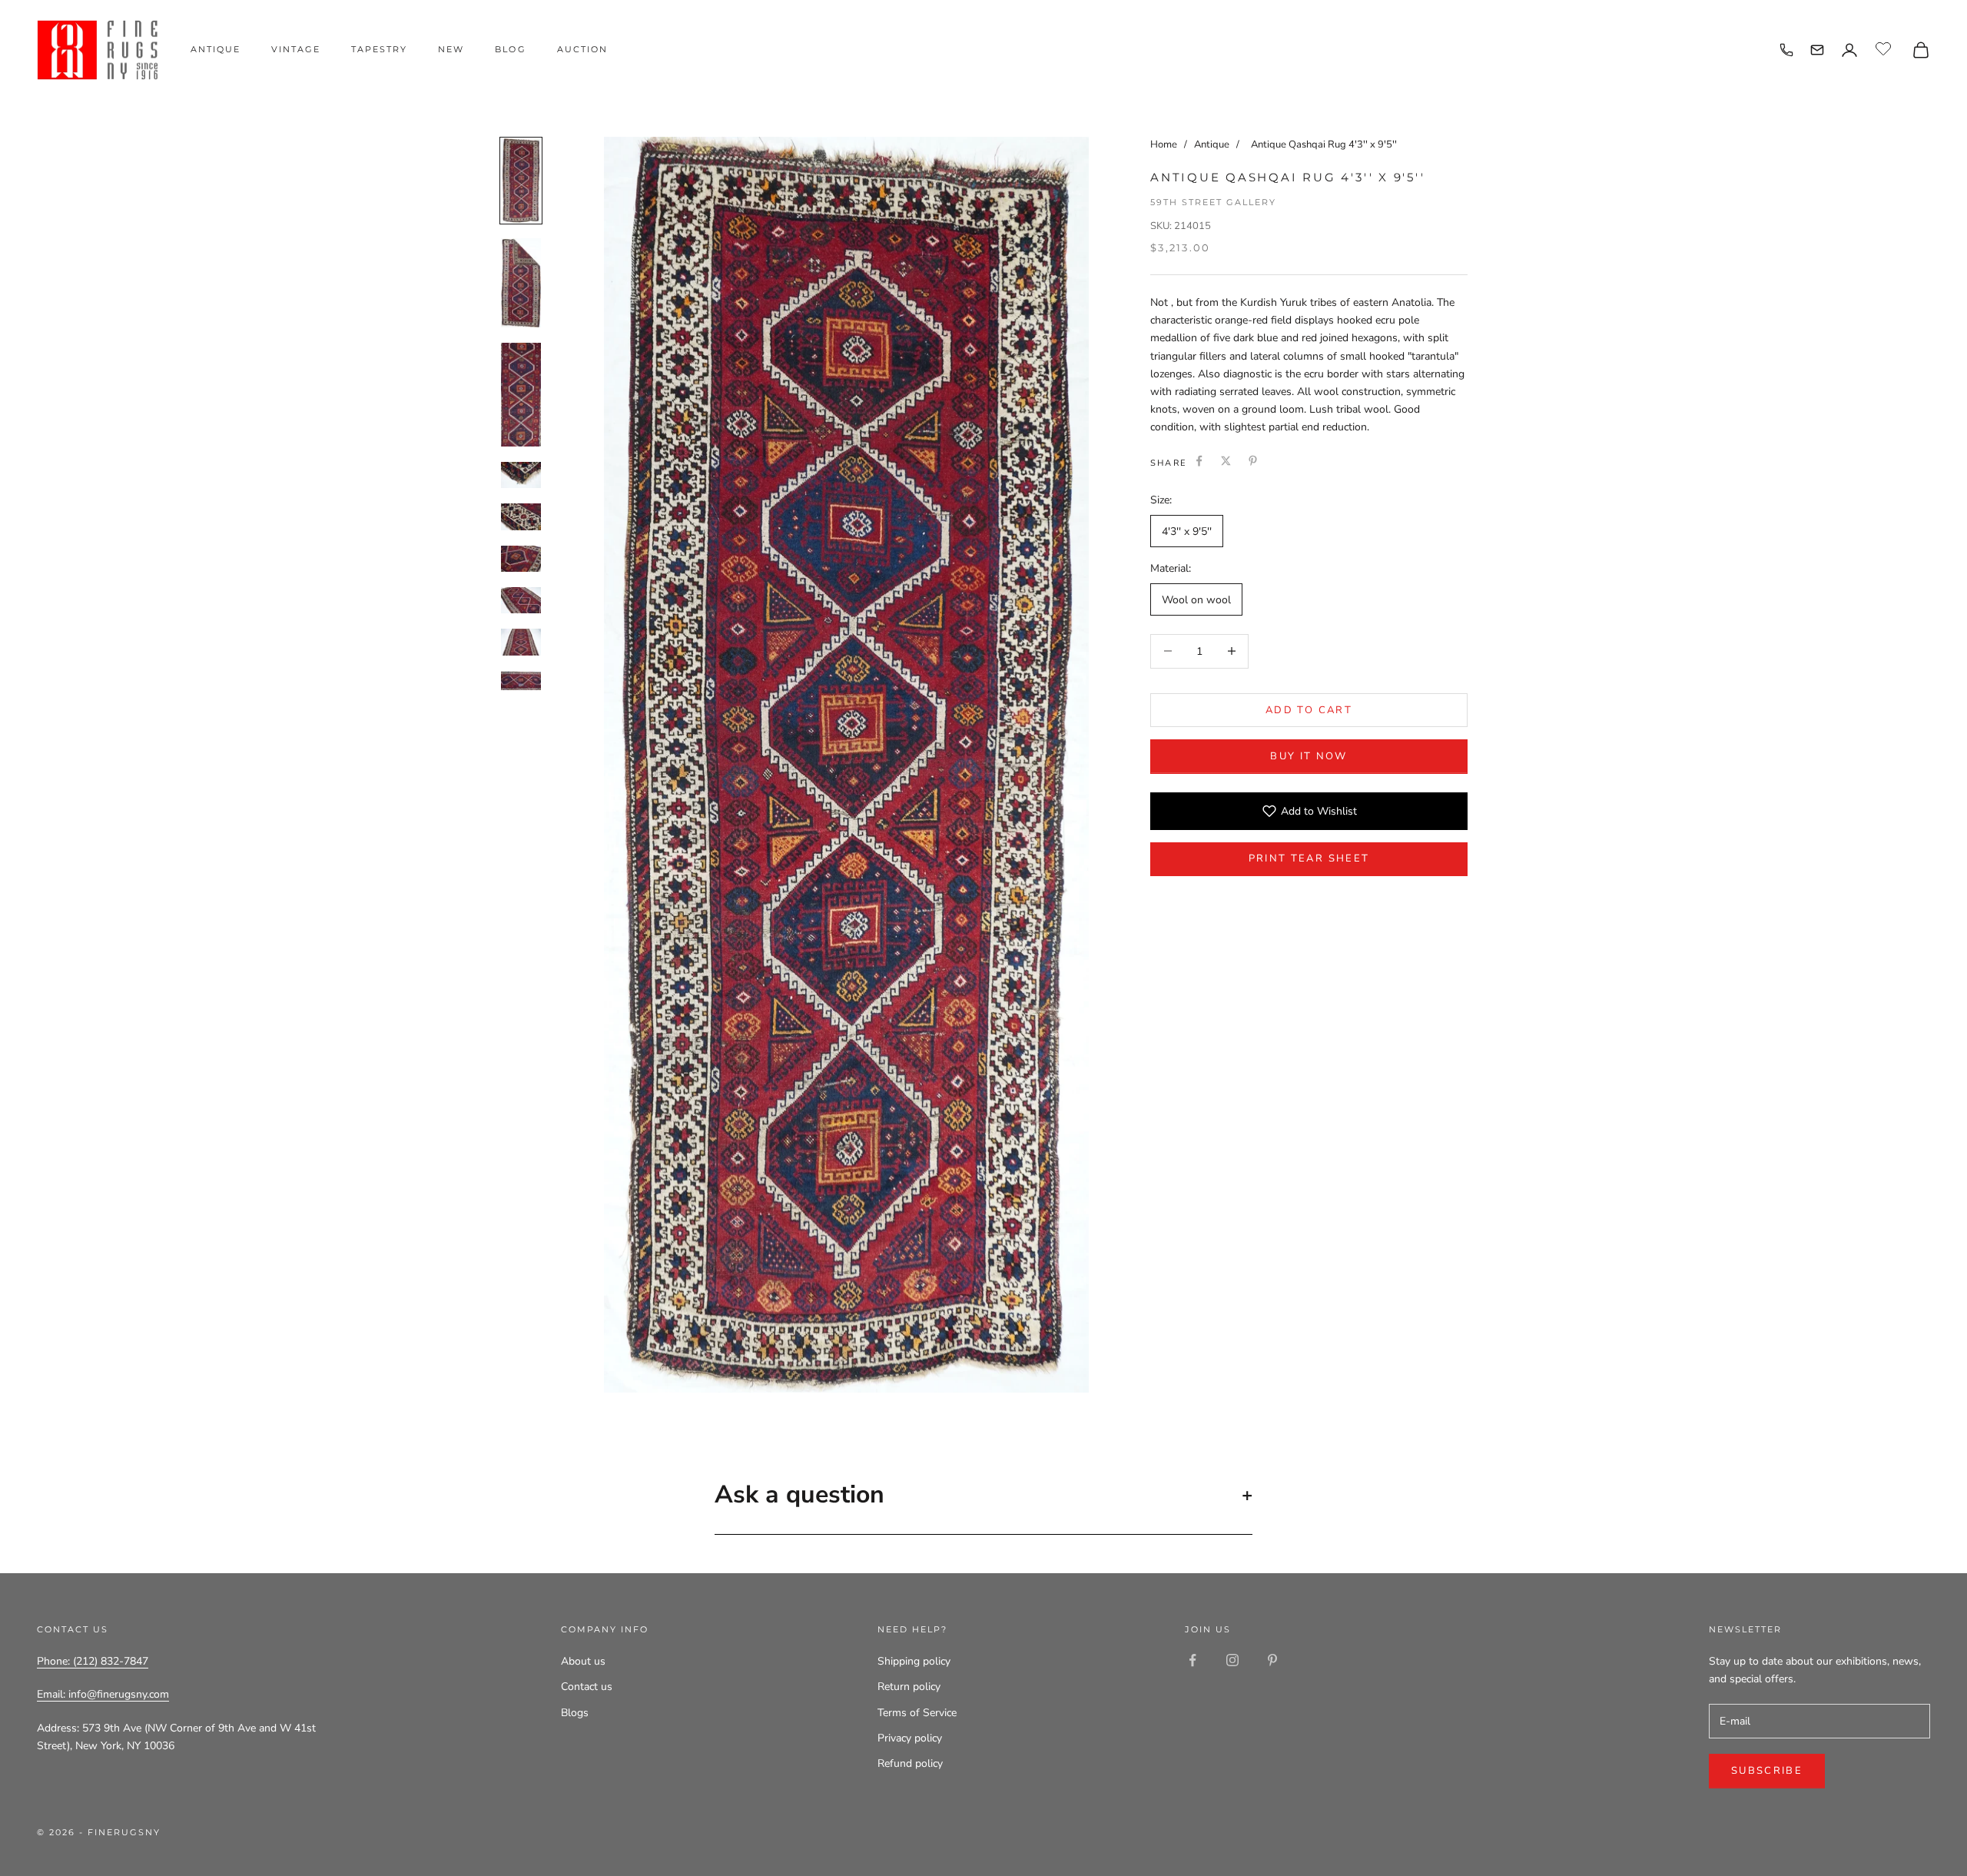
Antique (216, 49)
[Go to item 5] (521, 516)
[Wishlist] (1885, 48)
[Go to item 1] (521, 181)
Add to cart (1309, 709)
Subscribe (1767, 1771)
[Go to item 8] (521, 642)
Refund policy (910, 1763)
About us (583, 1661)
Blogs (575, 1713)
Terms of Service (917, 1713)
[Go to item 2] (521, 283)
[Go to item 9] (521, 684)
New (451, 49)
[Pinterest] (1253, 461)
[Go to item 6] (521, 559)
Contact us (587, 1687)
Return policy (909, 1687)
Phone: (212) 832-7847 (93, 1661)
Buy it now (1309, 755)
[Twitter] (1226, 461)
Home (1164, 144)
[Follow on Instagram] (1232, 1660)
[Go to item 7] (521, 600)
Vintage (296, 49)
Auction (582, 49)
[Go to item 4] (521, 475)
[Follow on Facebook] (1192, 1660)
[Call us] (1786, 50)
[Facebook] (1199, 461)
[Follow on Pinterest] (1272, 1660)
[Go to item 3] (521, 395)
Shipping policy (914, 1661)
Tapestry (379, 49)
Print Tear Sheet (1309, 858)
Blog (510, 49)
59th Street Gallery (1213, 201)
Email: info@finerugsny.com (103, 1694)
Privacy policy (910, 1738)
